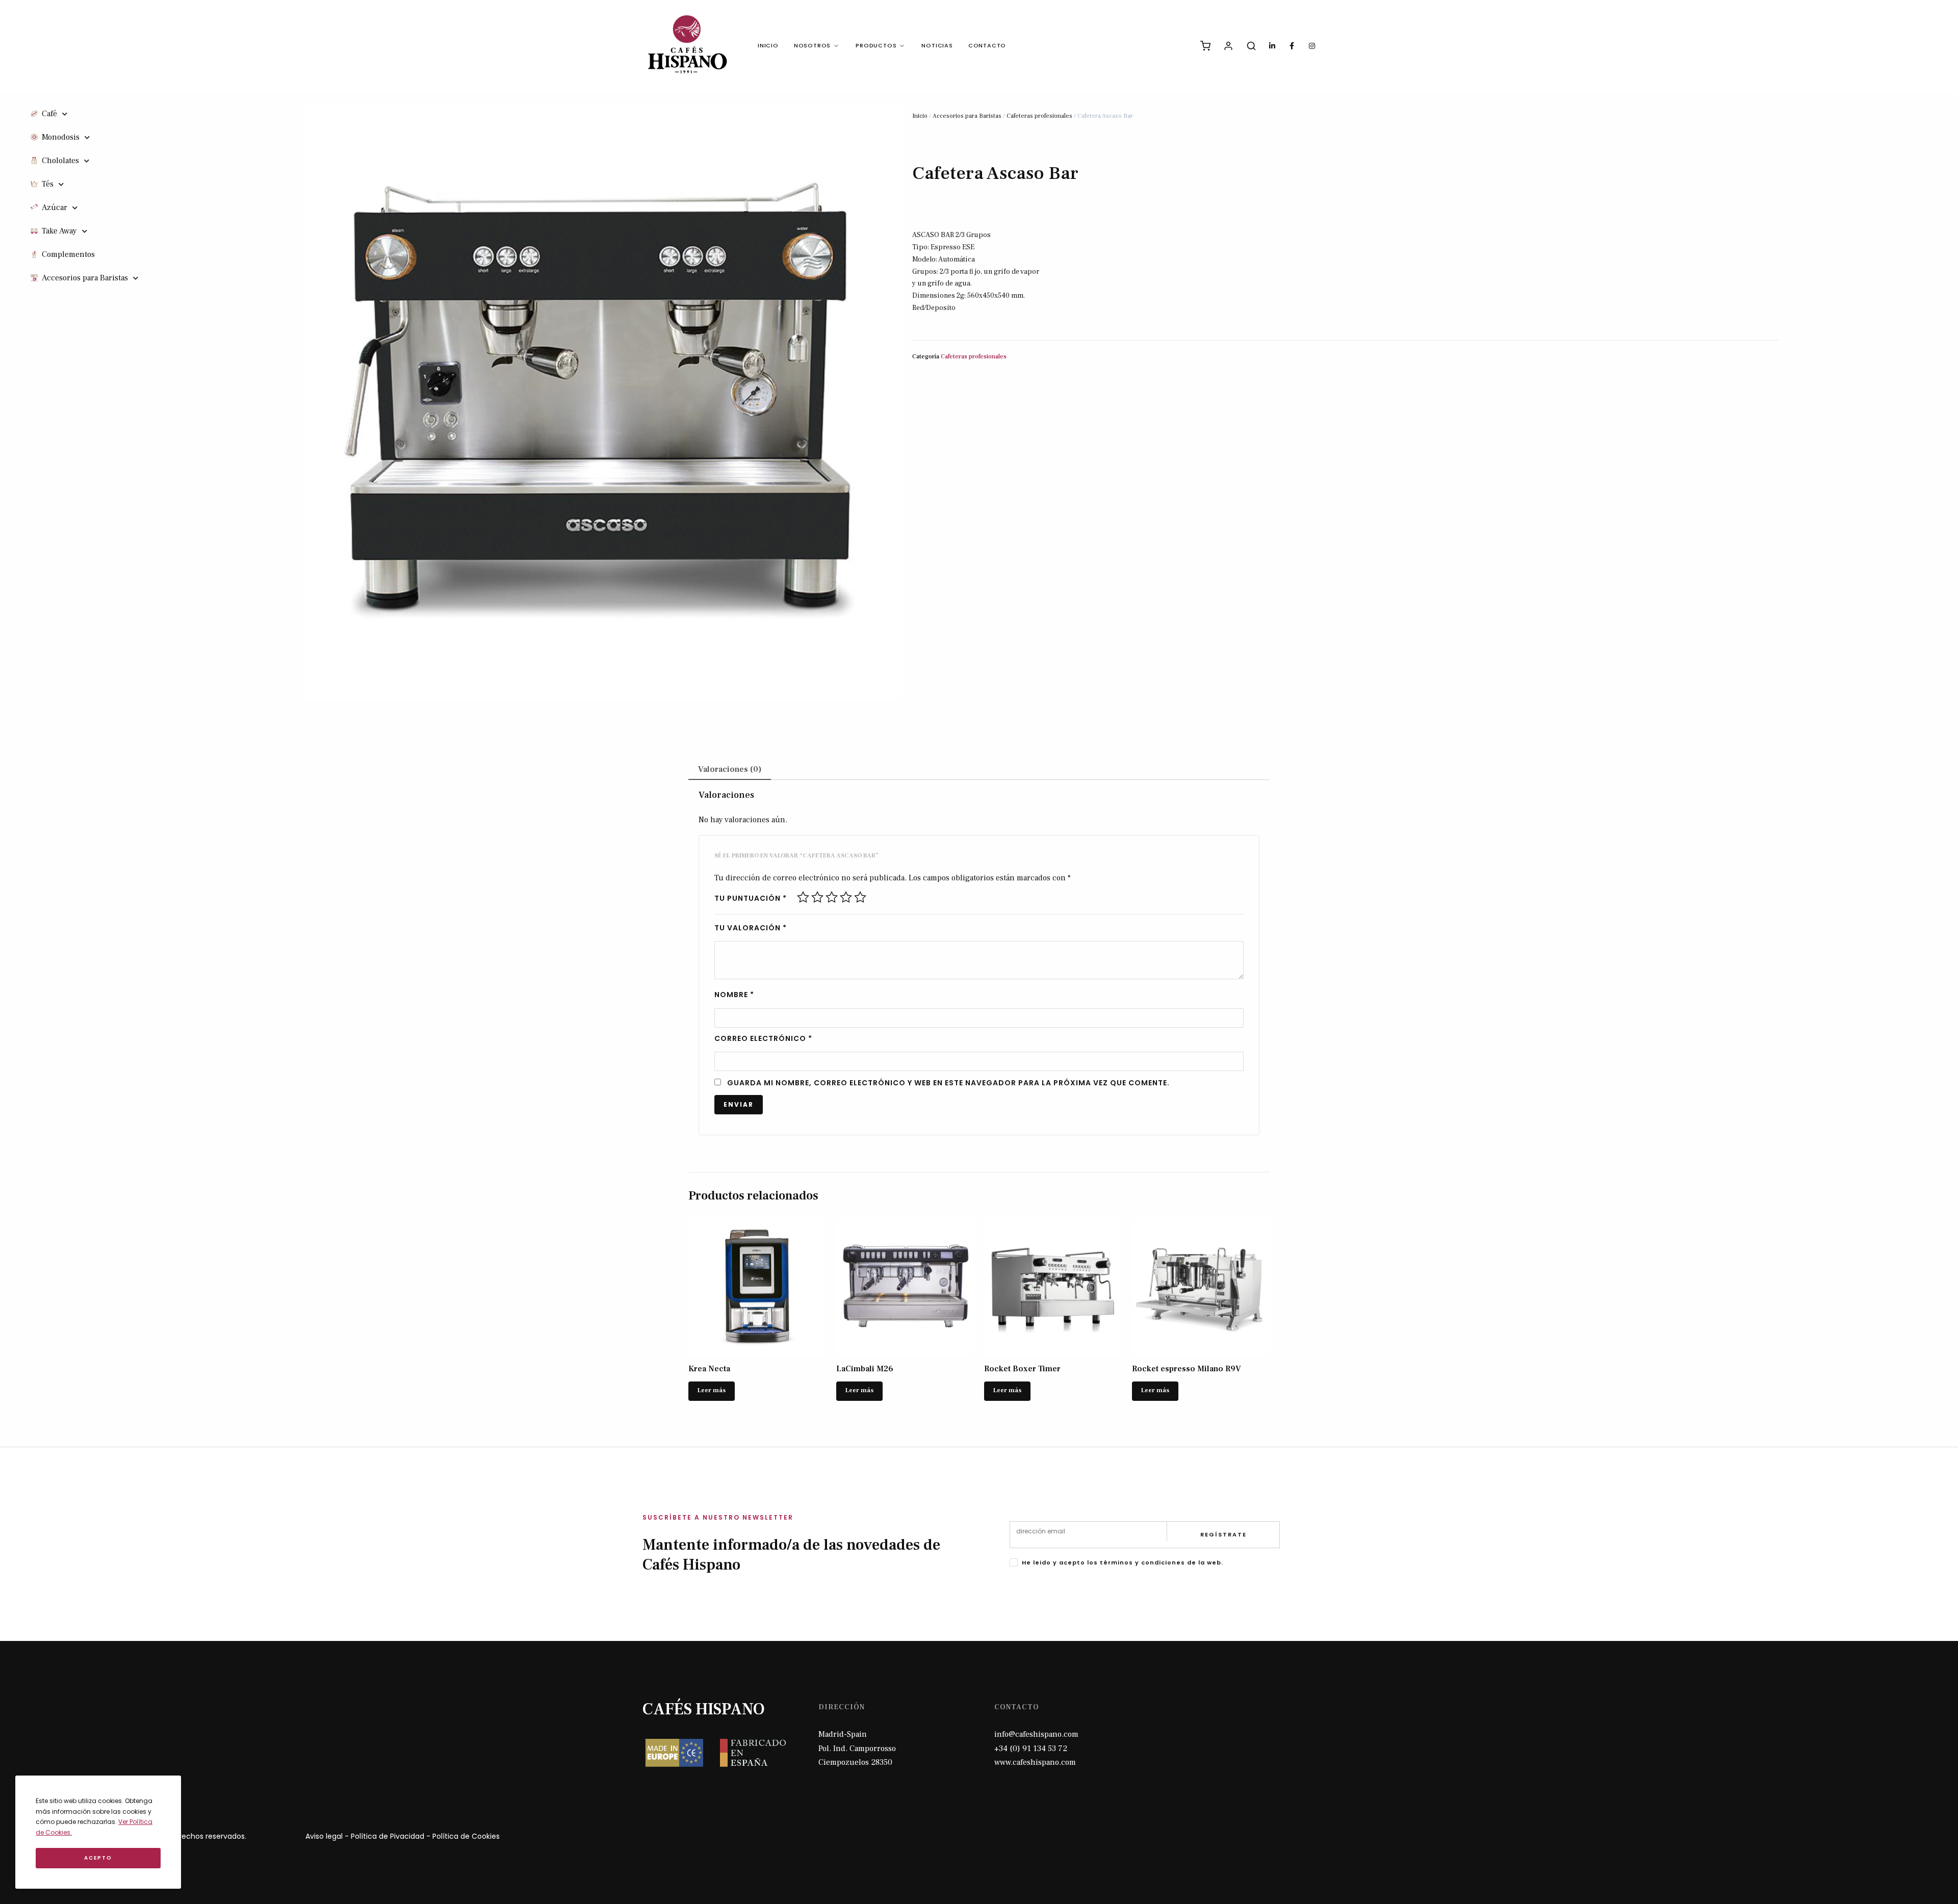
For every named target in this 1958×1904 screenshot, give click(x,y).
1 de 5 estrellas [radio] (803, 897)
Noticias (937, 45)
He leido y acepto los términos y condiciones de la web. (1123, 1562)
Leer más (712, 1390)
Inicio (768, 45)
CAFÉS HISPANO (704, 1709)
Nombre (734, 995)
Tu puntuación (751, 898)
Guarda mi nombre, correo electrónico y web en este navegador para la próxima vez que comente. (948, 1083)
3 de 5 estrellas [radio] (832, 897)
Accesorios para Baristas (967, 116)
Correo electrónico (763, 1038)
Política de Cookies (466, 1836)
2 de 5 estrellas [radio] (817, 897)
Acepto (98, 1858)
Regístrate (1223, 1534)
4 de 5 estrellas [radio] (846, 897)
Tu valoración (751, 928)
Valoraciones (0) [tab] (730, 769)
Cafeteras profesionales (1039, 116)
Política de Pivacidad (388, 1836)
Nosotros (812, 45)
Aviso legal (324, 1836)
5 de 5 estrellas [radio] (860, 897)
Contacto (987, 45)
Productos (876, 45)
